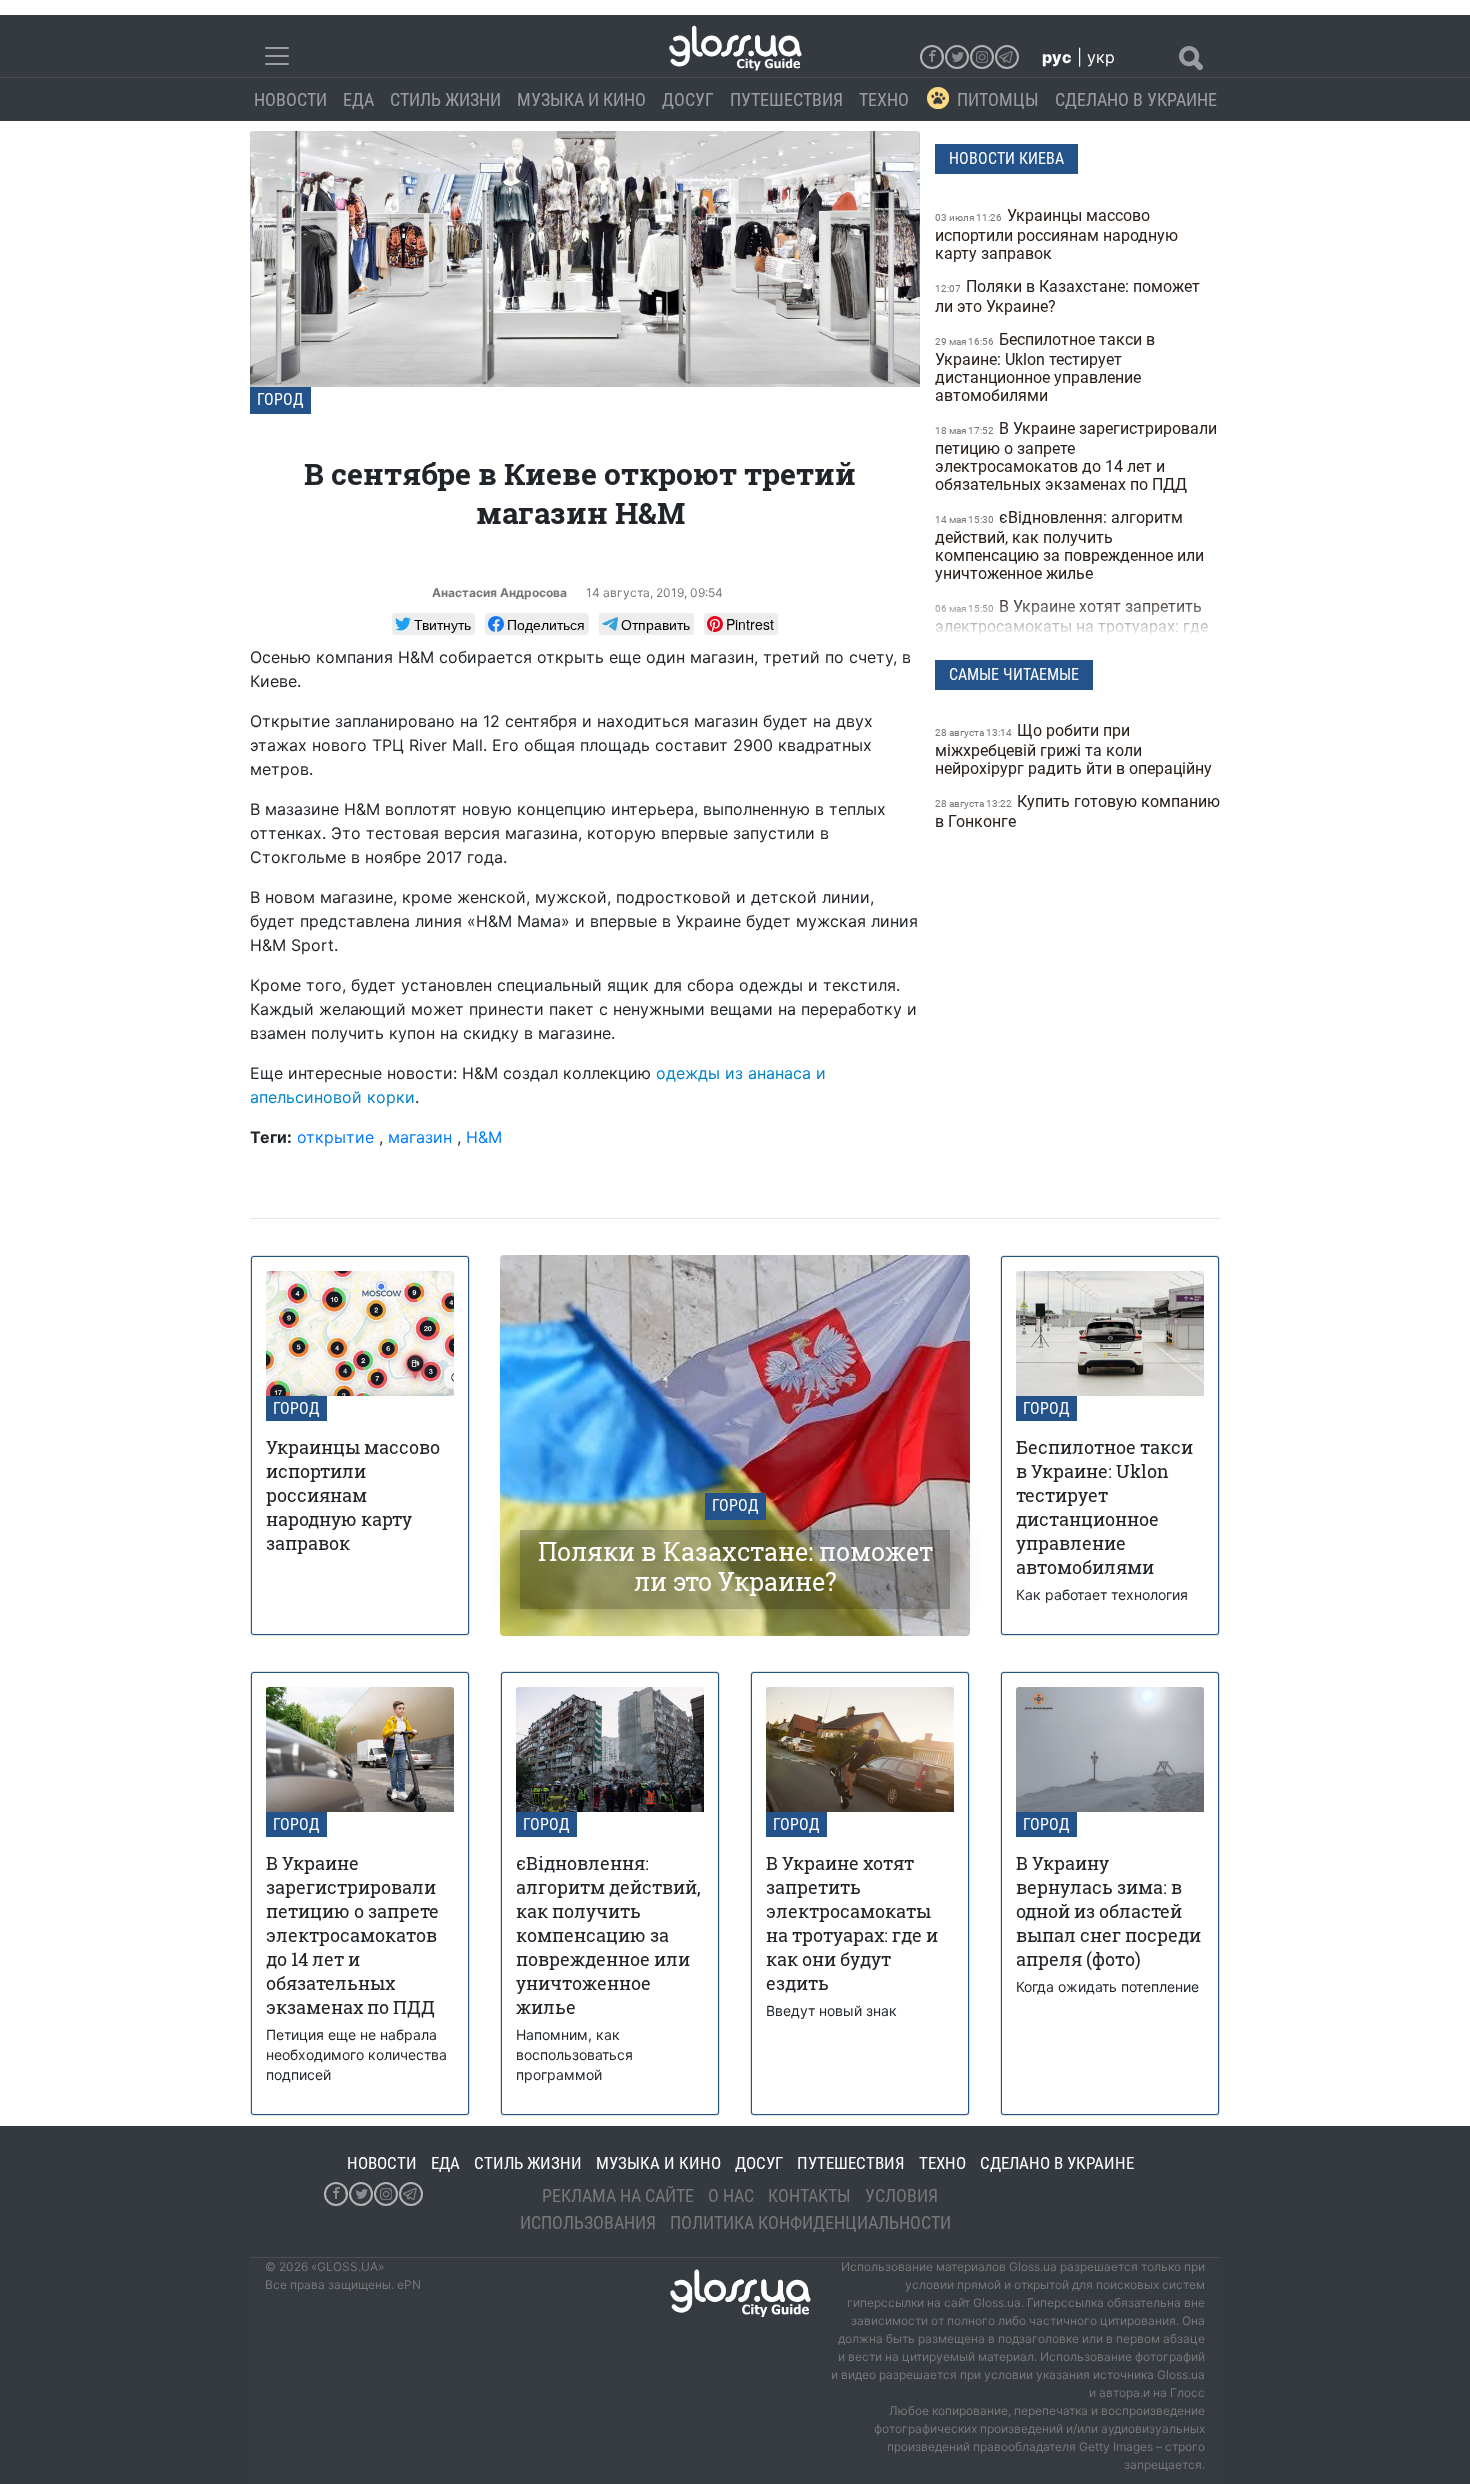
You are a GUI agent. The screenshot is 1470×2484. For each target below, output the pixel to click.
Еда (358, 99)
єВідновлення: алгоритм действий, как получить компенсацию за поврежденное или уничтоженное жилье (1069, 545)
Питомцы (998, 99)
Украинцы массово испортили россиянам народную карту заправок (1056, 234)
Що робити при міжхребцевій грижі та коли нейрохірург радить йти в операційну (1075, 749)
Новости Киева (1006, 158)
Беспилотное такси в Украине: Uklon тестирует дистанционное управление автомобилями (1045, 367)
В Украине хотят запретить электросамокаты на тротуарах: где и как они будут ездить (1071, 625)
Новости (290, 99)
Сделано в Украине (1136, 99)
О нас (731, 2195)
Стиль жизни (445, 99)
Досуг (688, 99)
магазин (420, 1137)
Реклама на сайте (618, 2195)
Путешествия (786, 99)
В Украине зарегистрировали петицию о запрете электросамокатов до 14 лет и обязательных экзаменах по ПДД (1076, 456)
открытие (335, 1137)
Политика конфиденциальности (810, 2222)
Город (280, 399)
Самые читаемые (1014, 674)
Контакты (809, 2195)
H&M (484, 1137)
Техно (884, 99)
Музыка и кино (581, 99)
